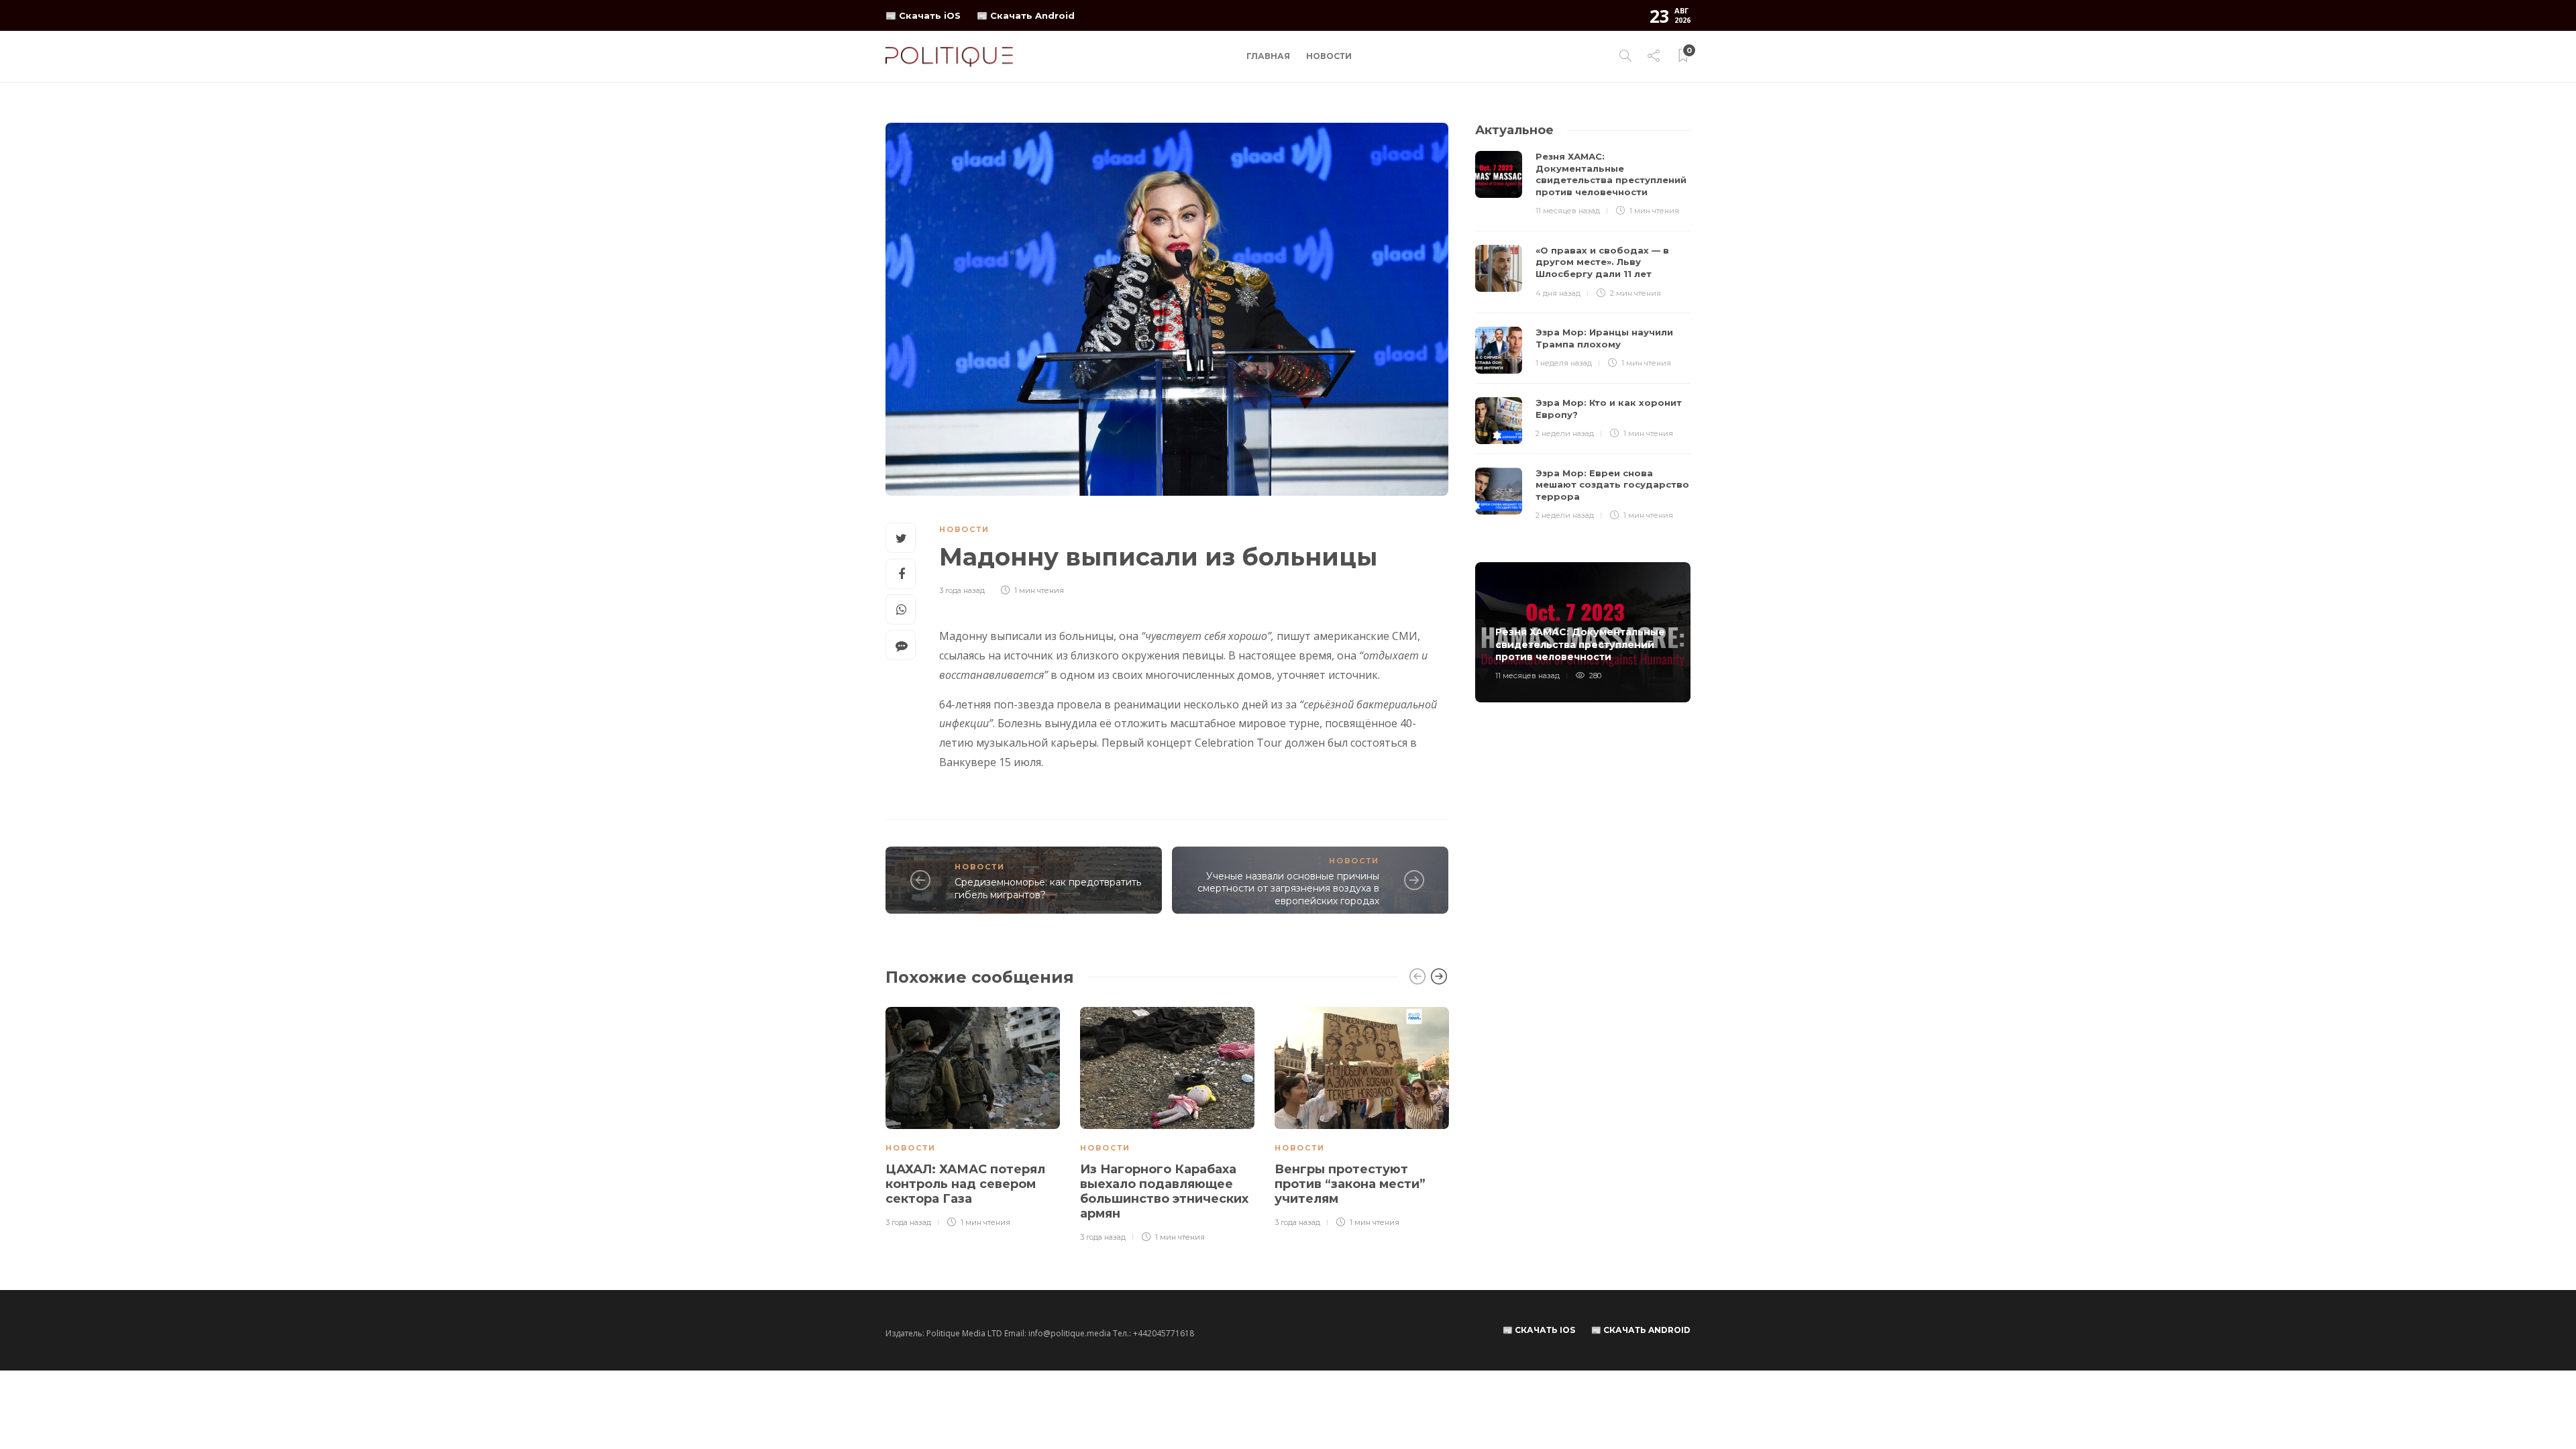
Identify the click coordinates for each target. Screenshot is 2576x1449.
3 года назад (962, 590)
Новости (1329, 56)
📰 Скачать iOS (923, 15)
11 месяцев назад (1568, 211)
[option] (973, 1118)
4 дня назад (1558, 293)
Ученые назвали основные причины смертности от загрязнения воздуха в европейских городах (1288, 889)
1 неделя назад (1564, 363)
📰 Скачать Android (1026, 15)
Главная (1268, 56)
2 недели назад (1565, 433)
